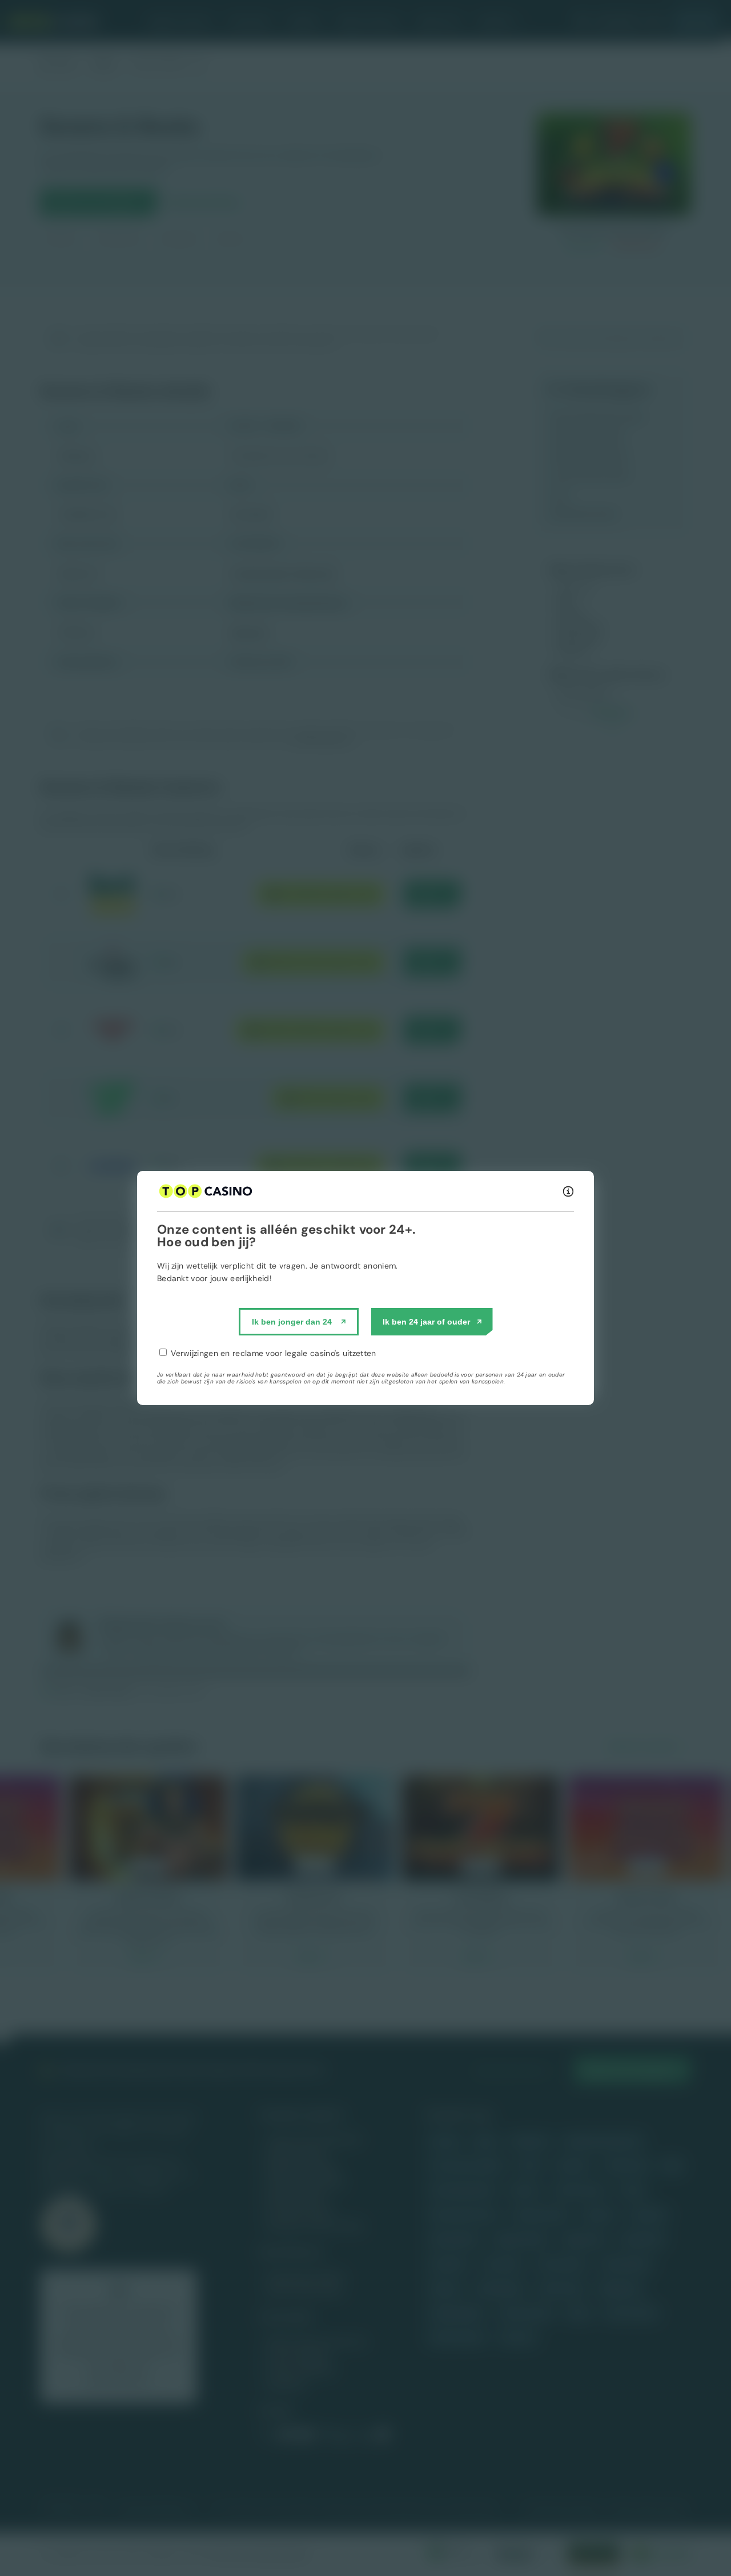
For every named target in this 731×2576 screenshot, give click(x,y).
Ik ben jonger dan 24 (292, 1322)
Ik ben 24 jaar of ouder (426, 1322)
